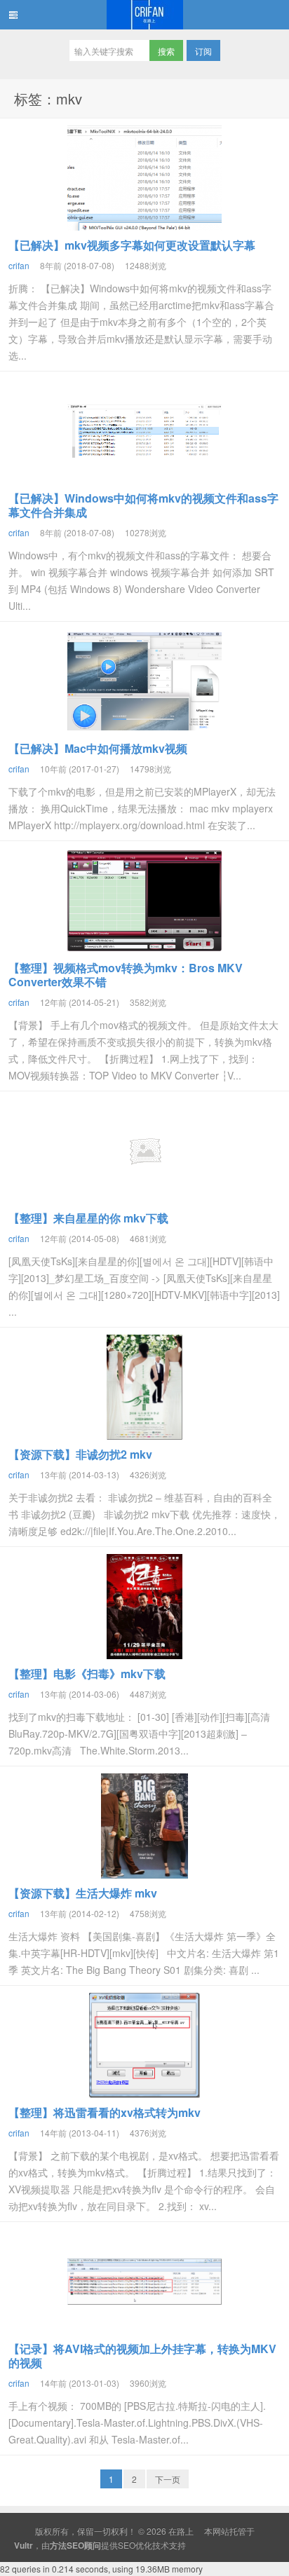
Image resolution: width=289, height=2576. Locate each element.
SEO (127, 2545)
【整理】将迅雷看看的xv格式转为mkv (105, 2112)
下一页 (168, 2479)
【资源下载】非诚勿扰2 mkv (80, 1454)
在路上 (144, 15)
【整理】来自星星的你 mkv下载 (88, 1218)
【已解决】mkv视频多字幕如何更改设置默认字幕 (132, 245)
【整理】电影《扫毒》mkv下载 (87, 1674)
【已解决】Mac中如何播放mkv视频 (98, 748)
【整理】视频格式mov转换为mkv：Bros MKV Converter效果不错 (126, 975)
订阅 (203, 51)
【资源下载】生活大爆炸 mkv (83, 1893)
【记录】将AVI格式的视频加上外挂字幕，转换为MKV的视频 (142, 2356)
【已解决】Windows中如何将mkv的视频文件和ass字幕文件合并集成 (143, 505)
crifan (19, 265)
